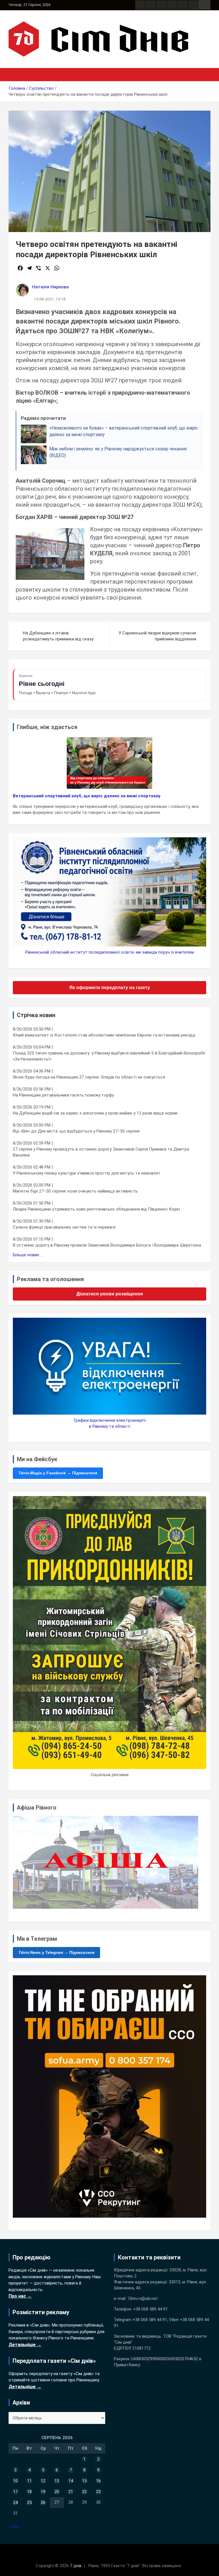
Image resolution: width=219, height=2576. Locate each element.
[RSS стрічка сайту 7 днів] (161, 5)
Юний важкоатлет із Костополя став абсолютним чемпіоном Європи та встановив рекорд (104, 1035)
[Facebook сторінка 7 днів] (140, 5)
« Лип (14, 2527)
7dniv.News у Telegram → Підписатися (56, 1952)
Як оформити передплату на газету (110, 988)
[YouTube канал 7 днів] (193, 5)
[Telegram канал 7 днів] (182, 5)
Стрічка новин (36, 1015)
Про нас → (20, 2296)
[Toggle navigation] (16, 75)
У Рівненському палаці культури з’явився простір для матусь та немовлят (87, 1173)
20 (57, 2492)
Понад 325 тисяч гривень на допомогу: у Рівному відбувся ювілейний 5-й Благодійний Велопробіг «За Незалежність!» (109, 1056)
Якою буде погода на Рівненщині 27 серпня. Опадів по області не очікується (89, 1077)
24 (15, 2503)
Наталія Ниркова (50, 287)
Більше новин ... (28, 1255)
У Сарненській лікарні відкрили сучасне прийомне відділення (157, 636)
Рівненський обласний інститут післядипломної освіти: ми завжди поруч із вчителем (109, 952)
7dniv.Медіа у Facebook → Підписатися (58, 1473)
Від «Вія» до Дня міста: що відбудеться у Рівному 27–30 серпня (76, 1131)
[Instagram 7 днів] (151, 5)
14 (71, 2481)
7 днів (76, 2566)
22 (84, 2492)
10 (15, 2481)
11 (29, 2481)
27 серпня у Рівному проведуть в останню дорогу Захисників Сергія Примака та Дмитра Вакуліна (101, 1152)
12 (43, 2481)
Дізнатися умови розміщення (110, 1294)
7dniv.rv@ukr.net (143, 2299)
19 (43, 2492)
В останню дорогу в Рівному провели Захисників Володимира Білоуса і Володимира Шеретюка (107, 1245)
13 (57, 2481)
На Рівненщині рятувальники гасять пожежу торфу (63, 1095)
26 (43, 2503)
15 (84, 2481)
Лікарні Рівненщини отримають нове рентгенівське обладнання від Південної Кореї (96, 1209)
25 (29, 2503)
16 (98, 2481)
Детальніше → (25, 2345)
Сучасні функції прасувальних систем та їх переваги (64, 1227)
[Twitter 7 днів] (172, 5)
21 (71, 2492)
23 (98, 2492)
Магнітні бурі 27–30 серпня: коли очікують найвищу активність (75, 1191)
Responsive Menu (204, 5)
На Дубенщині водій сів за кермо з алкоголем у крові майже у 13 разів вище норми (95, 1113)
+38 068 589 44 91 (150, 2309)
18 (29, 2492)
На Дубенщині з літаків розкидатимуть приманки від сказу (58, 636)
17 (15, 2492)
